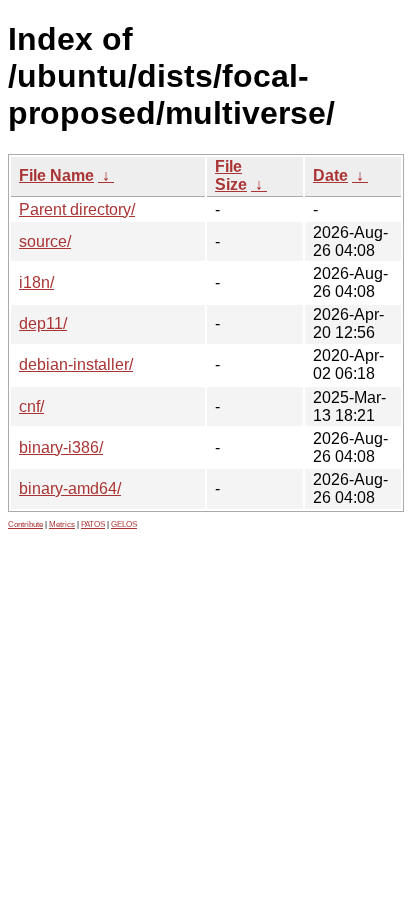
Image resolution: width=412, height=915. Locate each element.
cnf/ (31, 406)
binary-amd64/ (70, 488)
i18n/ (36, 282)
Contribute (25, 524)
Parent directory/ (77, 209)
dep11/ (43, 323)
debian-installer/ (76, 364)
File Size (231, 175)
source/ (45, 241)
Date (330, 175)
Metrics (62, 524)
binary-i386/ (61, 447)
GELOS (124, 524)
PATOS (93, 524)
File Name (56, 175)
